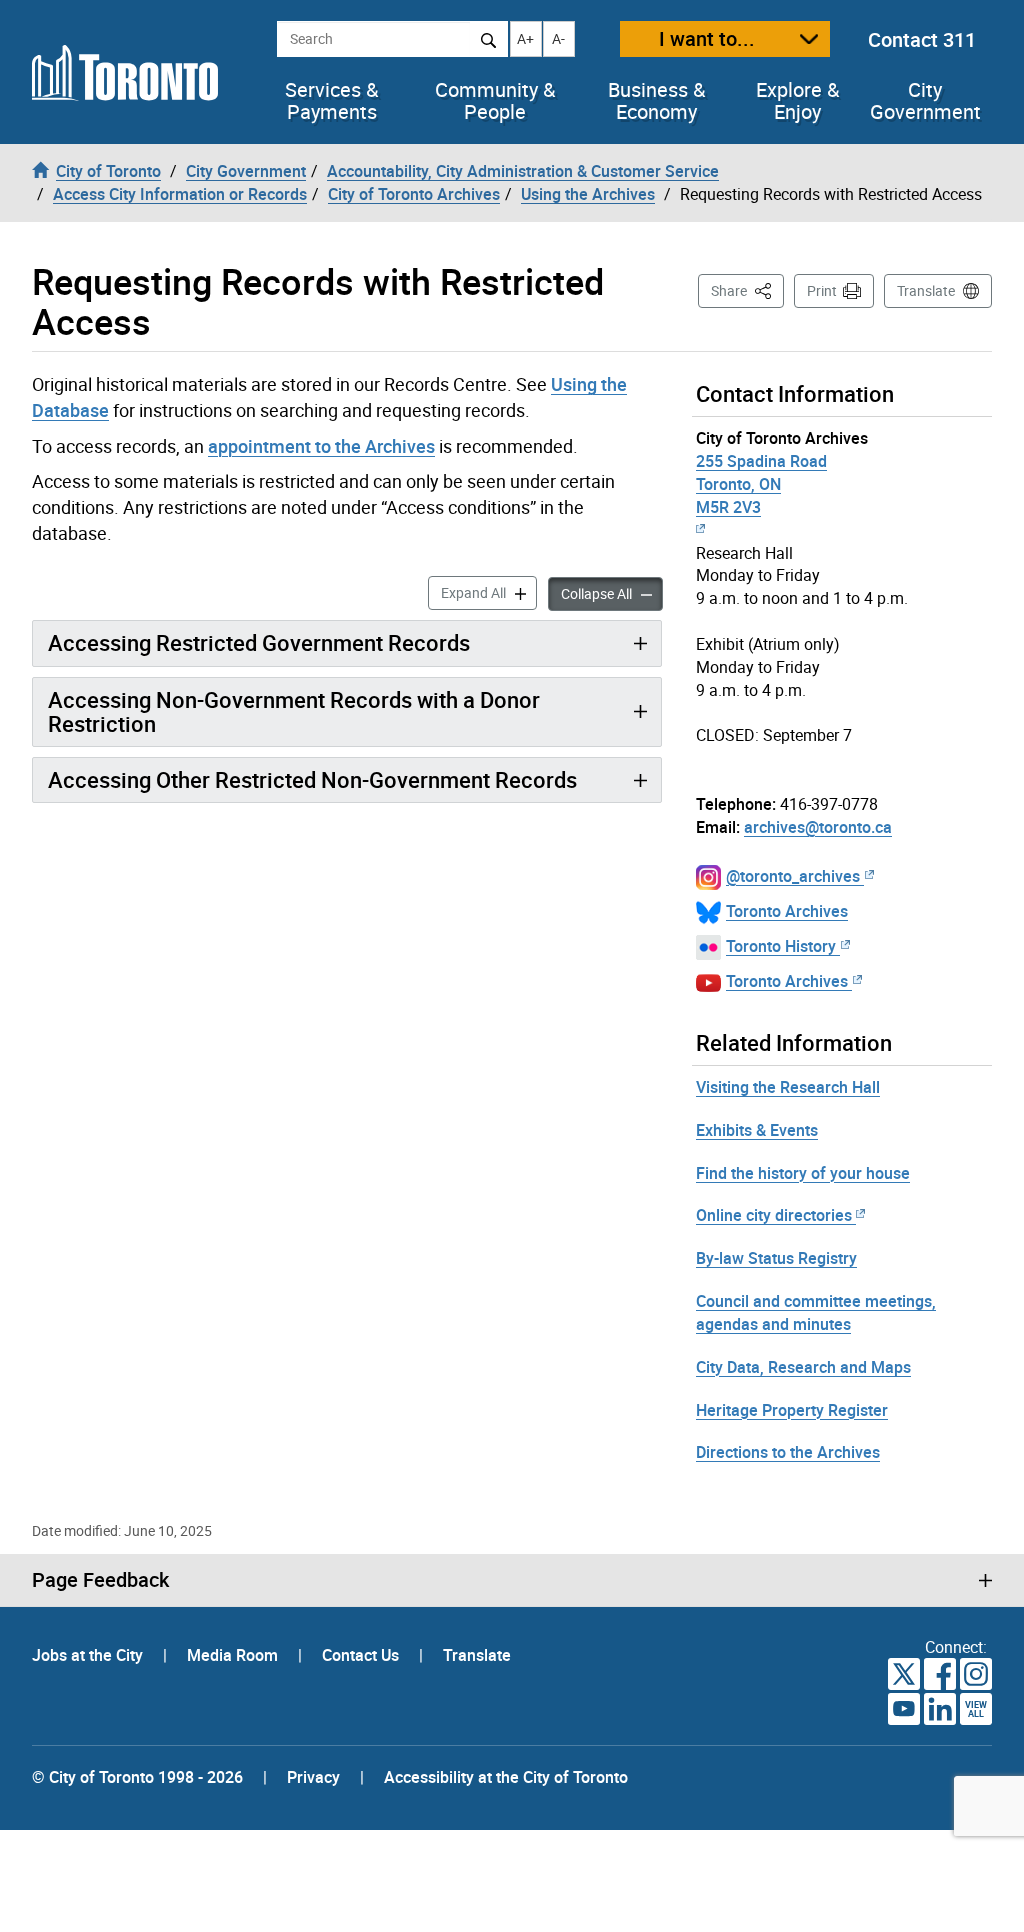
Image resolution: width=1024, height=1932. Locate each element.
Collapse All (612, 593)
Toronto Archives (787, 911)
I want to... (707, 38)
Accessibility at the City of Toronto (506, 1777)
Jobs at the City (89, 1655)
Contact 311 (922, 39)
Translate (926, 290)
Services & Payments (331, 101)
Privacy (313, 1777)
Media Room (234, 1655)
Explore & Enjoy (797, 101)
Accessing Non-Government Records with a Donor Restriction (294, 711)
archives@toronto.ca (818, 827)
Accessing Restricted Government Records (259, 642)
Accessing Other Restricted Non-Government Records (312, 779)
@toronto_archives (793, 876)
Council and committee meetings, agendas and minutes (816, 1312)
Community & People (495, 101)
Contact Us (362, 1655)
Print (822, 290)
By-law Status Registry (776, 1258)
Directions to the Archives (788, 1452)
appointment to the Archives (321, 446)
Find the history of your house (803, 1173)
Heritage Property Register (792, 1410)
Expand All (489, 592)
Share (747, 290)
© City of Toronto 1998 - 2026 (137, 1777)
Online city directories (774, 1215)
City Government (925, 101)
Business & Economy (656, 101)
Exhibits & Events (757, 1130)
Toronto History (781, 946)
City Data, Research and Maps (803, 1367)
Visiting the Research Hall (788, 1087)
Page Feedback (100, 1580)
